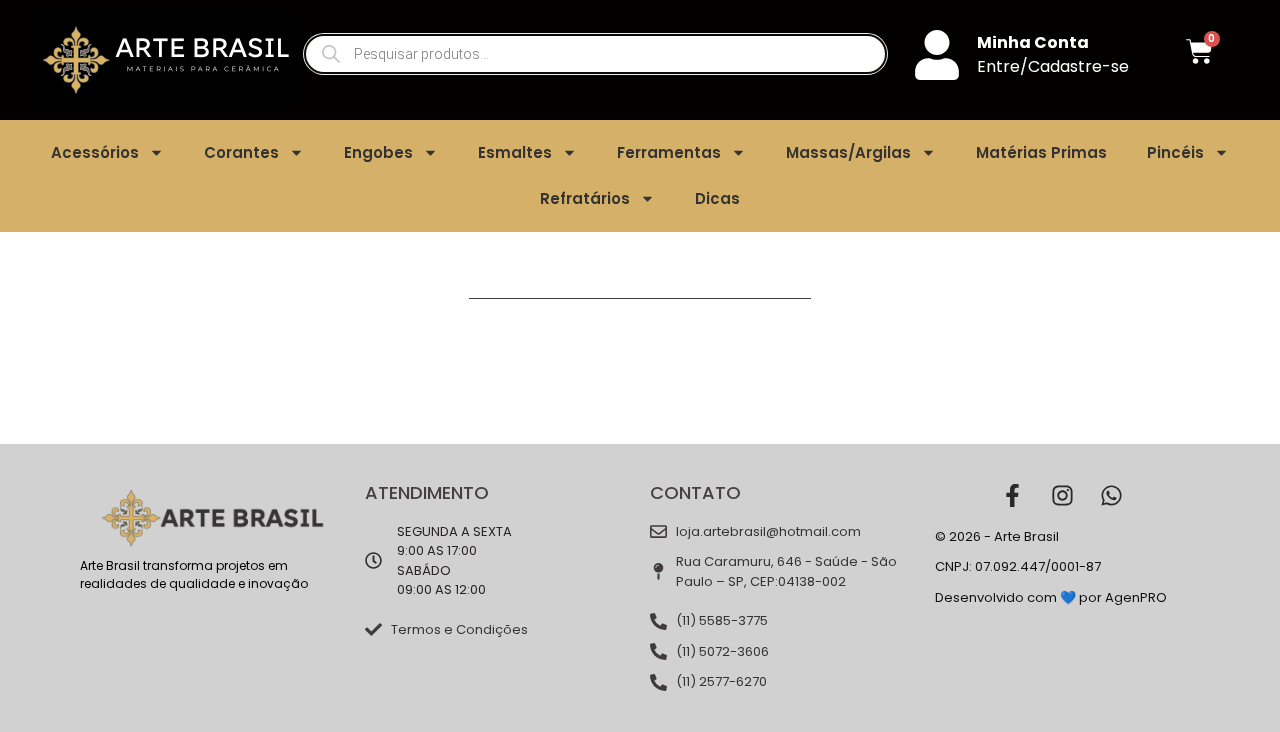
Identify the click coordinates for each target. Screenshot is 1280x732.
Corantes (241, 152)
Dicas (717, 198)
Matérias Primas (1041, 152)
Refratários (585, 198)
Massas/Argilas (848, 152)
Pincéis (1175, 152)
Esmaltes (515, 152)
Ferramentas (669, 152)
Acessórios (95, 152)
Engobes (378, 152)
